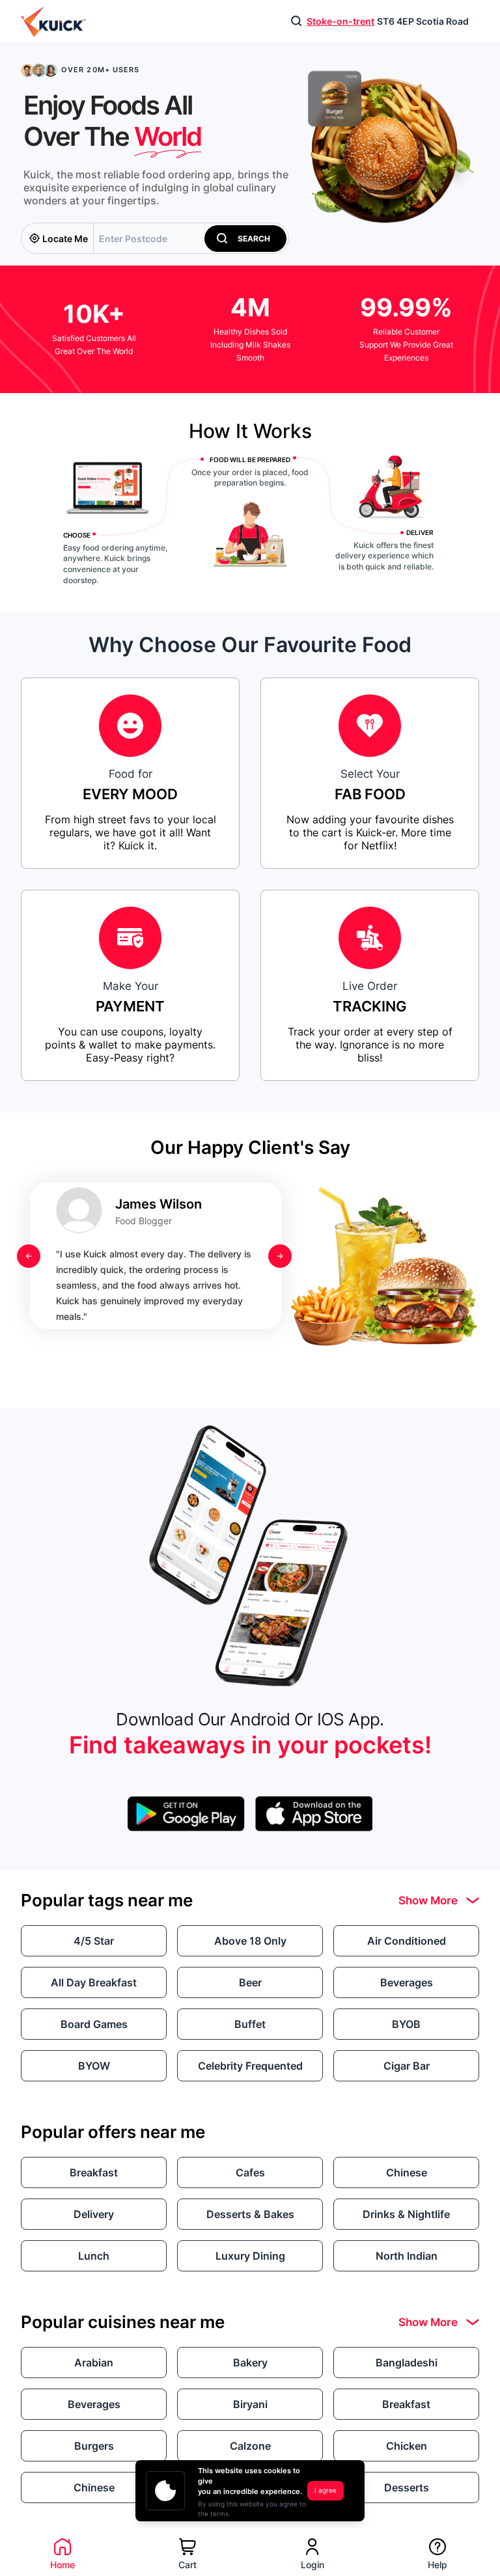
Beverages (407, 1982)
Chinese (407, 2172)
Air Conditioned (407, 1941)
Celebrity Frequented (250, 2066)
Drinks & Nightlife (406, 2214)
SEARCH (251, 239)
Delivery (94, 2214)
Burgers (94, 2446)
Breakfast (94, 2172)
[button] (245, 239)
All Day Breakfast (94, 1982)
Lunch (94, 2256)
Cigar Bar (407, 2066)
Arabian (94, 2363)
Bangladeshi (407, 2363)
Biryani (250, 2404)
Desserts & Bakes (250, 2214)
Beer (250, 1982)
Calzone (250, 2446)
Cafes (250, 2172)
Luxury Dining (250, 2256)
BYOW (94, 2066)
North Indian (407, 2256)
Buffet (250, 2024)
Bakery (250, 2363)
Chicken (407, 2446)
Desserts (407, 2487)
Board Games (94, 2024)
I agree (326, 2490)
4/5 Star (94, 1941)
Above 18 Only (250, 1941)
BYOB (406, 2024)
